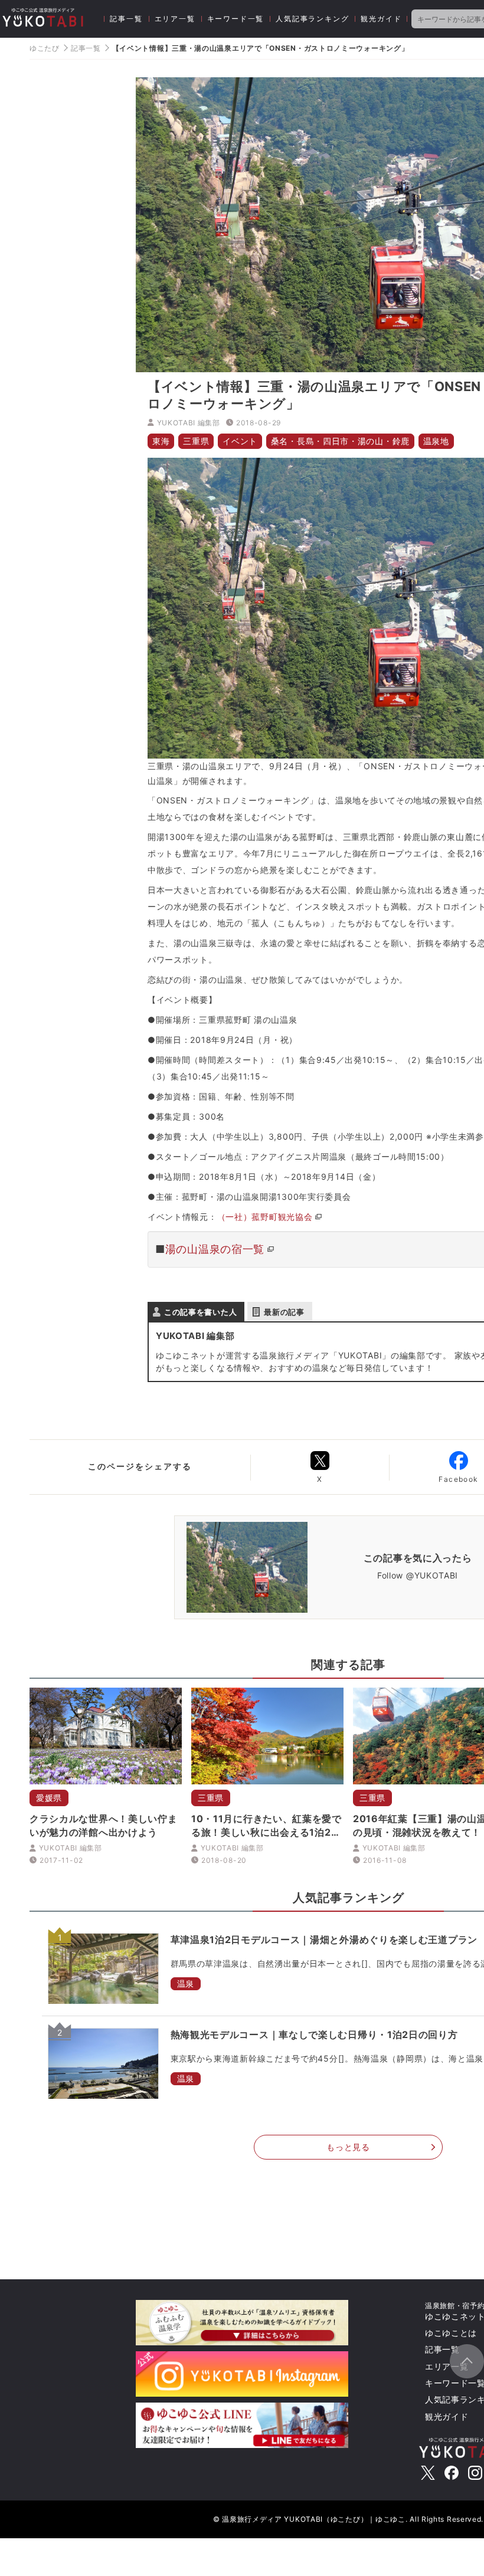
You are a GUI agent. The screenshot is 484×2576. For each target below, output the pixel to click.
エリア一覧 (175, 19)
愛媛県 (49, 1798)
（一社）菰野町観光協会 (265, 1217)
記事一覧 (126, 19)
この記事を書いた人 (200, 1312)
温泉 (186, 1983)
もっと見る (348, 2147)
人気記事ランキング (312, 19)
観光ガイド (381, 19)
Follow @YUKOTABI (418, 1575)
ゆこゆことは (451, 2333)
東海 (161, 441)
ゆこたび (45, 48)
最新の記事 (284, 1312)
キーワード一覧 (236, 19)
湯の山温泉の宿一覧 (215, 1249)
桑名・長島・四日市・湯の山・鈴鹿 (340, 441)
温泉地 (436, 441)
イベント (240, 441)
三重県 (196, 441)
